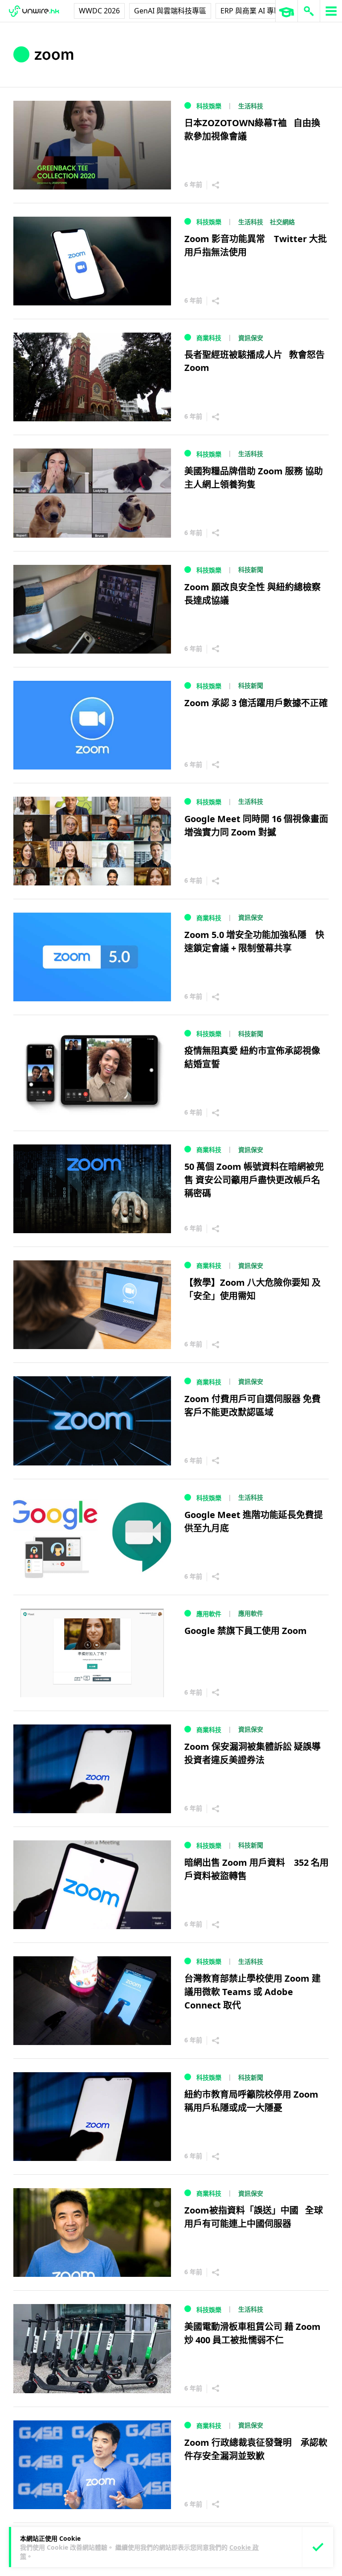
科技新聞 (251, 570)
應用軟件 (209, 1614)
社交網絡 (282, 222)
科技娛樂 (209, 106)
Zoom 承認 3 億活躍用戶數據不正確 (256, 703)
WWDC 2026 (99, 11)
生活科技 (251, 106)
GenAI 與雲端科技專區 (170, 11)
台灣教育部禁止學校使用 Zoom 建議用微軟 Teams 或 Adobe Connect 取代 (252, 1992)
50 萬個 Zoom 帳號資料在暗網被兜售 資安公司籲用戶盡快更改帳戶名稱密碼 (254, 1180)
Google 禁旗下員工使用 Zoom (246, 1631)
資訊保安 (251, 338)
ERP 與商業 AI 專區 (251, 11)
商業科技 (209, 338)
